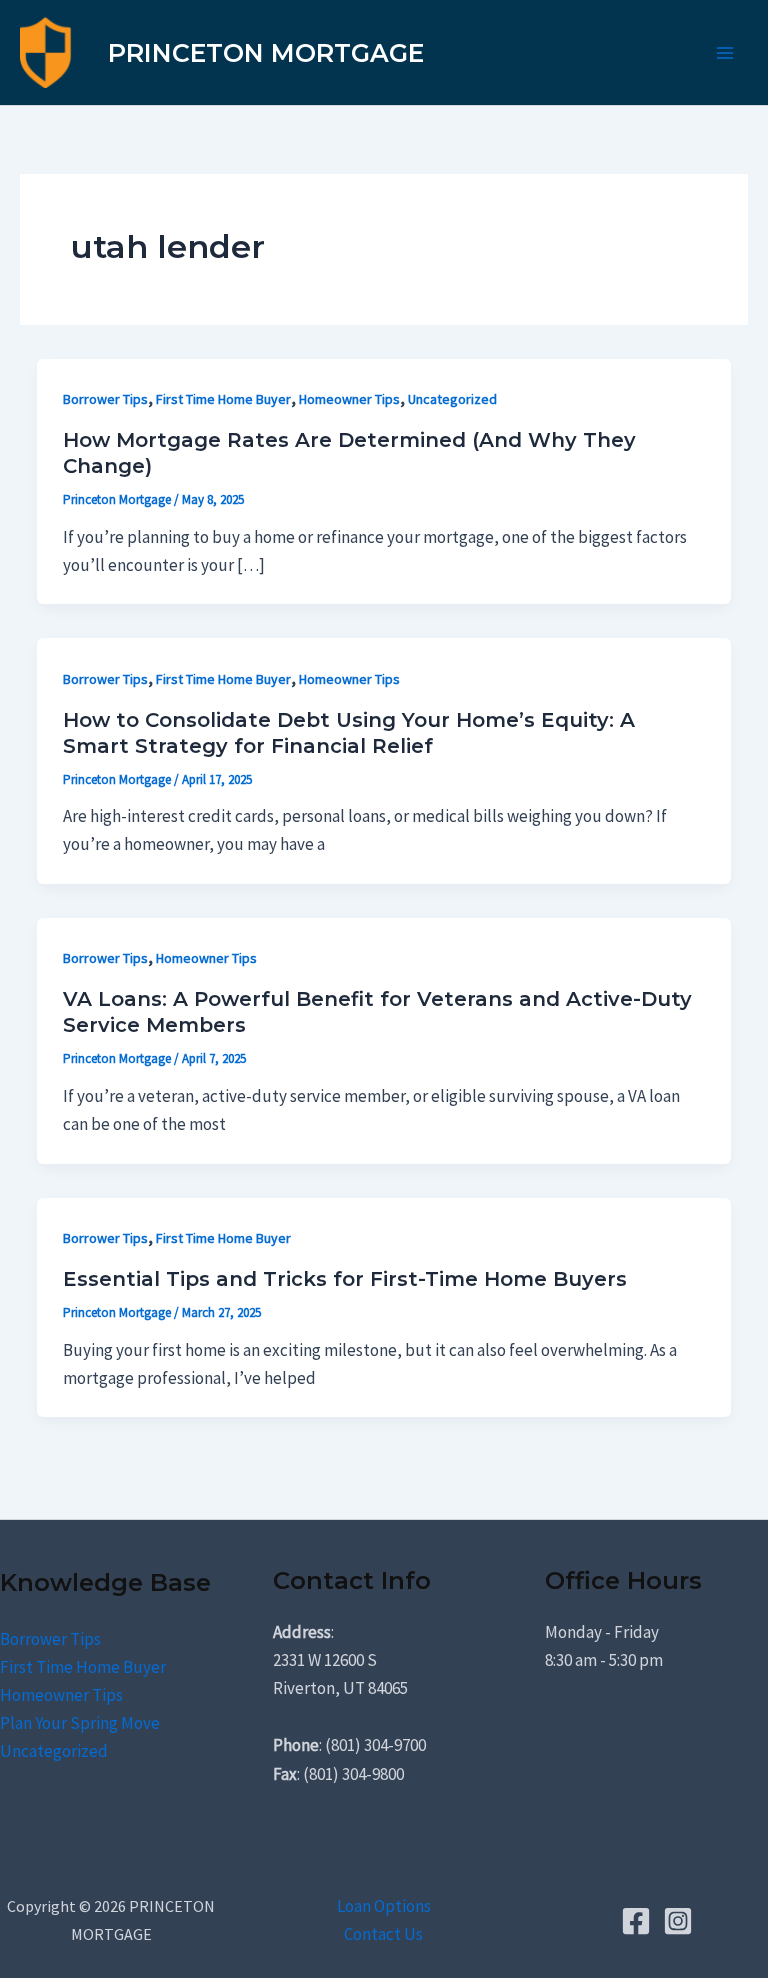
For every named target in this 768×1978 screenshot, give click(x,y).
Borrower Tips (105, 399)
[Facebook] (636, 1921)
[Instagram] (678, 1921)
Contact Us (383, 1934)
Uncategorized (452, 399)
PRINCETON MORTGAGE (266, 53)
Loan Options (384, 1906)
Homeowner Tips (349, 399)
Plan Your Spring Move (80, 1723)
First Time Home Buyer (223, 399)
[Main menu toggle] (726, 53)
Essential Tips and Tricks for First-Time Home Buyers (345, 1279)
